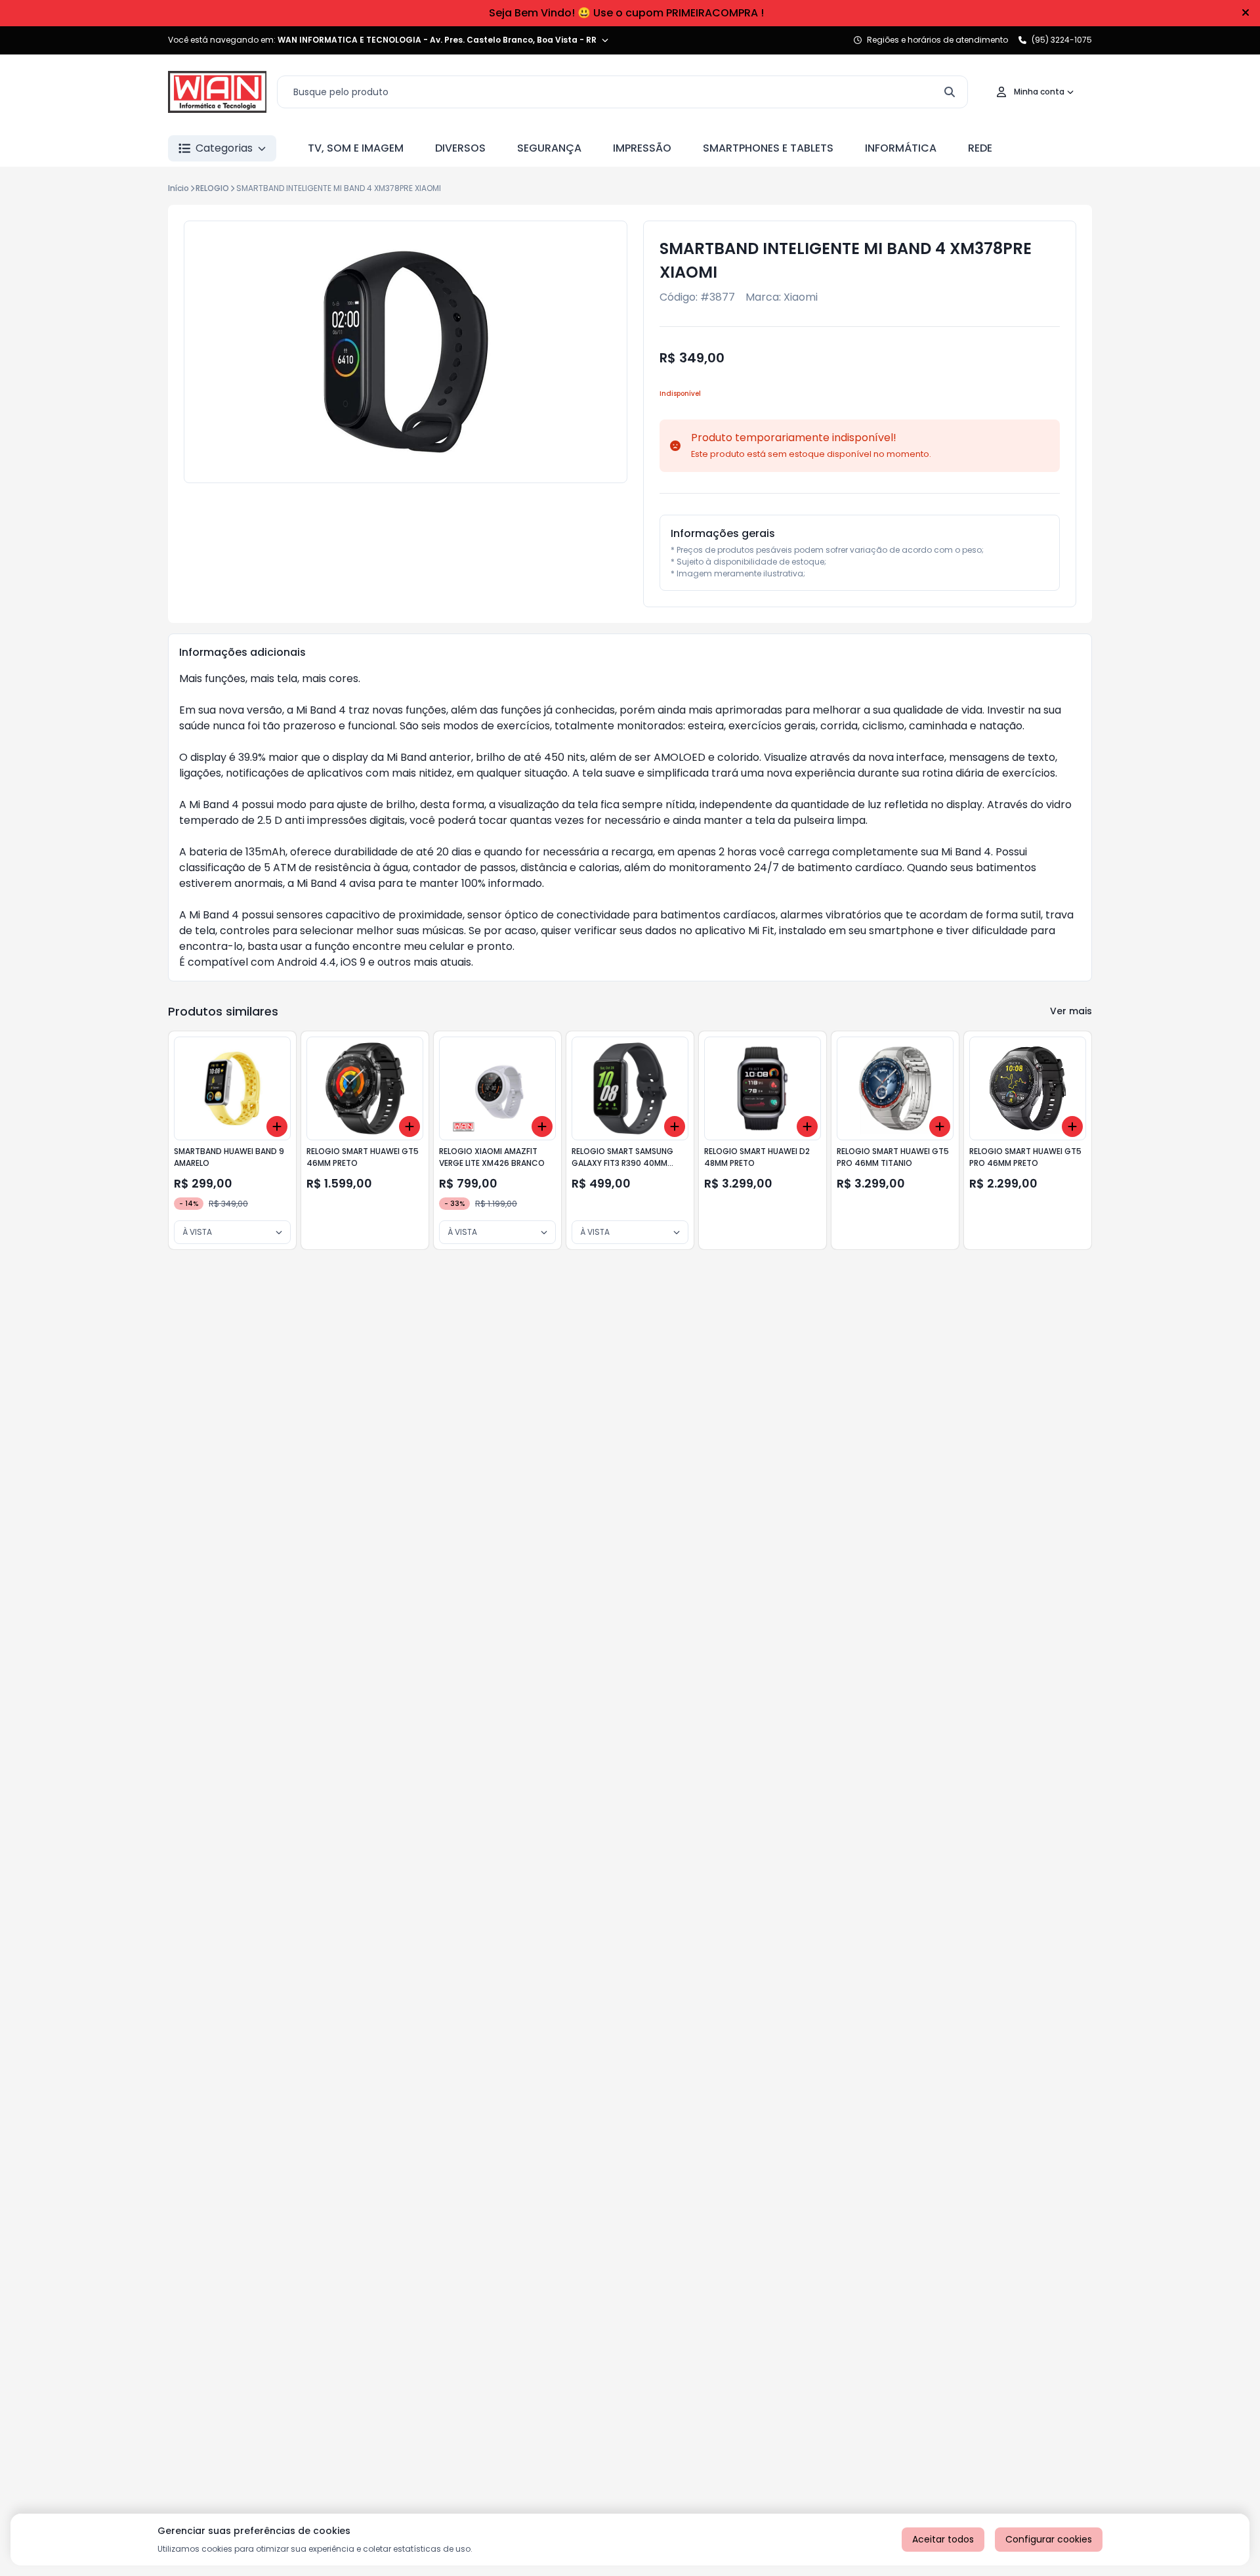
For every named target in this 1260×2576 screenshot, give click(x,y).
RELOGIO (212, 188)
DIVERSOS (460, 148)
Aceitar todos (943, 2539)
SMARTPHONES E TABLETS (768, 148)
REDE (980, 148)
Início (178, 188)
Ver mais (1071, 1011)
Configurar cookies (1049, 2539)
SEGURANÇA (549, 148)
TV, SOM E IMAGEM (356, 148)
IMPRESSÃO (642, 148)
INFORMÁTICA (901, 148)
